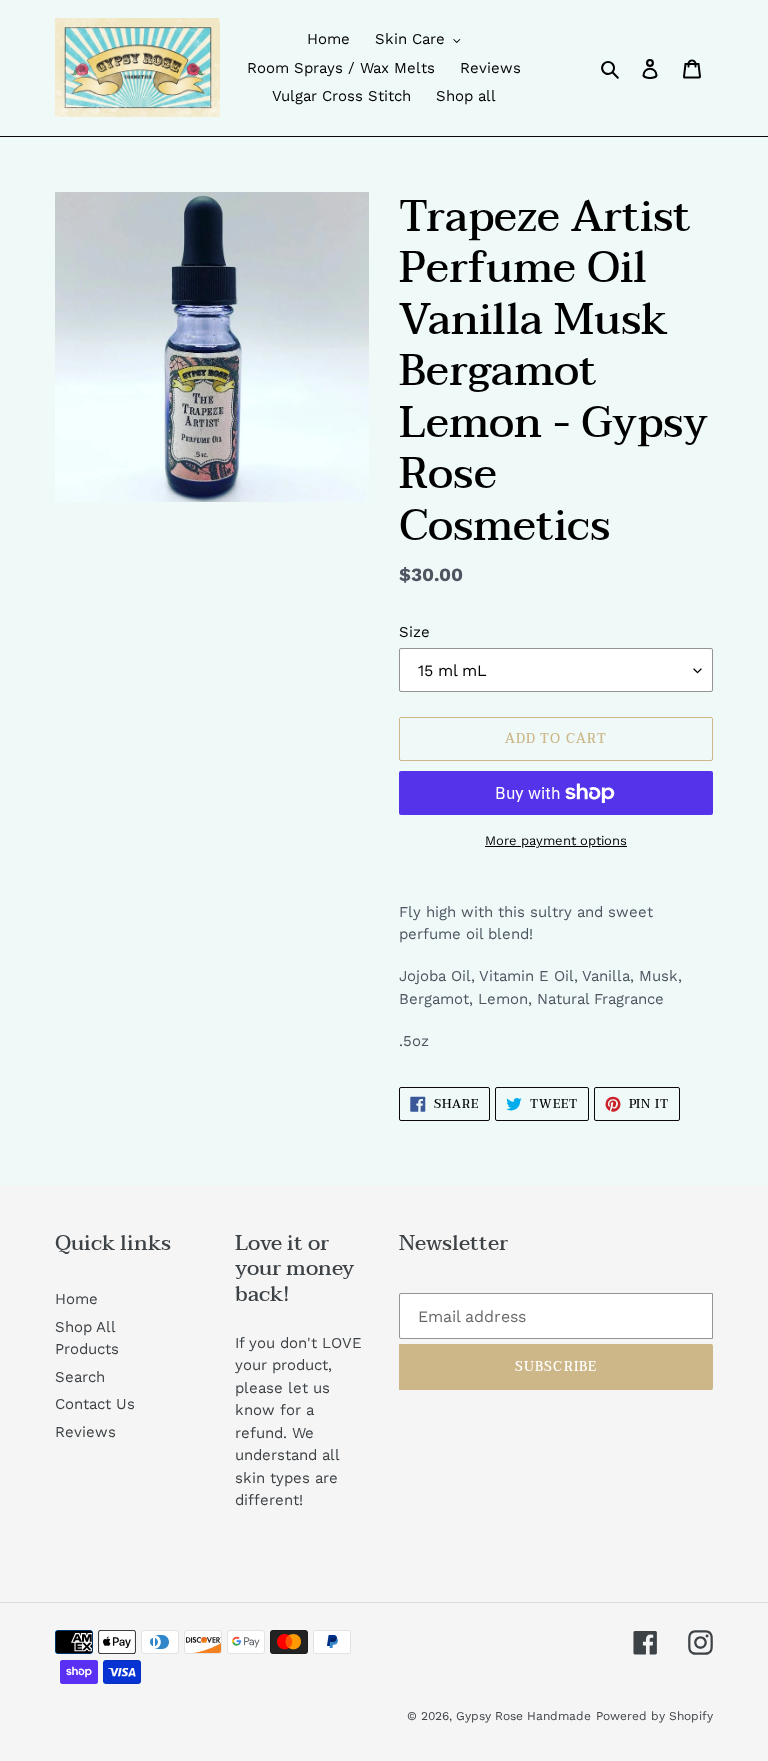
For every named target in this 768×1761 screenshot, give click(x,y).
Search (80, 1377)
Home (76, 1299)
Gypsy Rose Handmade (523, 1716)
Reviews (85, 1432)
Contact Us (95, 1404)
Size (414, 632)
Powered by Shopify (654, 1716)
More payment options (556, 840)
